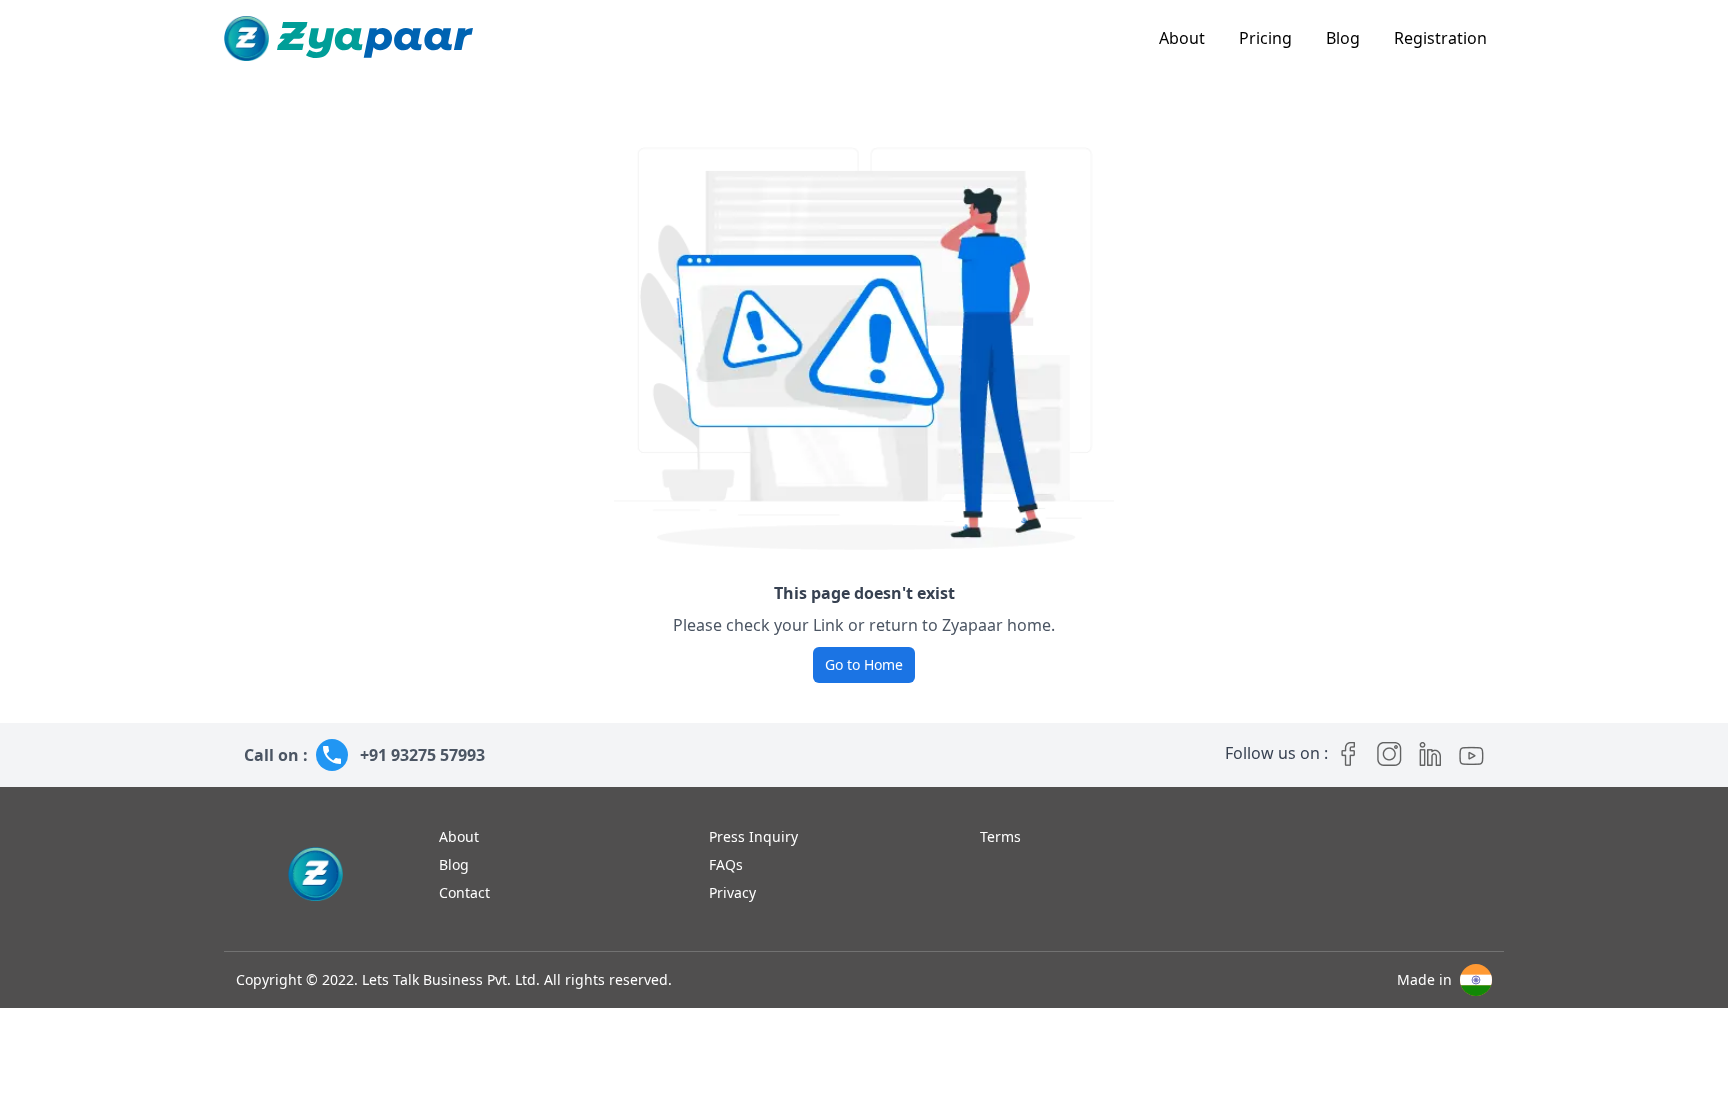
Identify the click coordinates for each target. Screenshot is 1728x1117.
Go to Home (864, 664)
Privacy (732, 892)
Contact (464, 892)
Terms (1000, 836)
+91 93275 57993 (422, 755)
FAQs (726, 864)
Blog (1343, 38)
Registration (1440, 38)
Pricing (1265, 38)
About (1182, 38)
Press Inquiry (753, 836)
